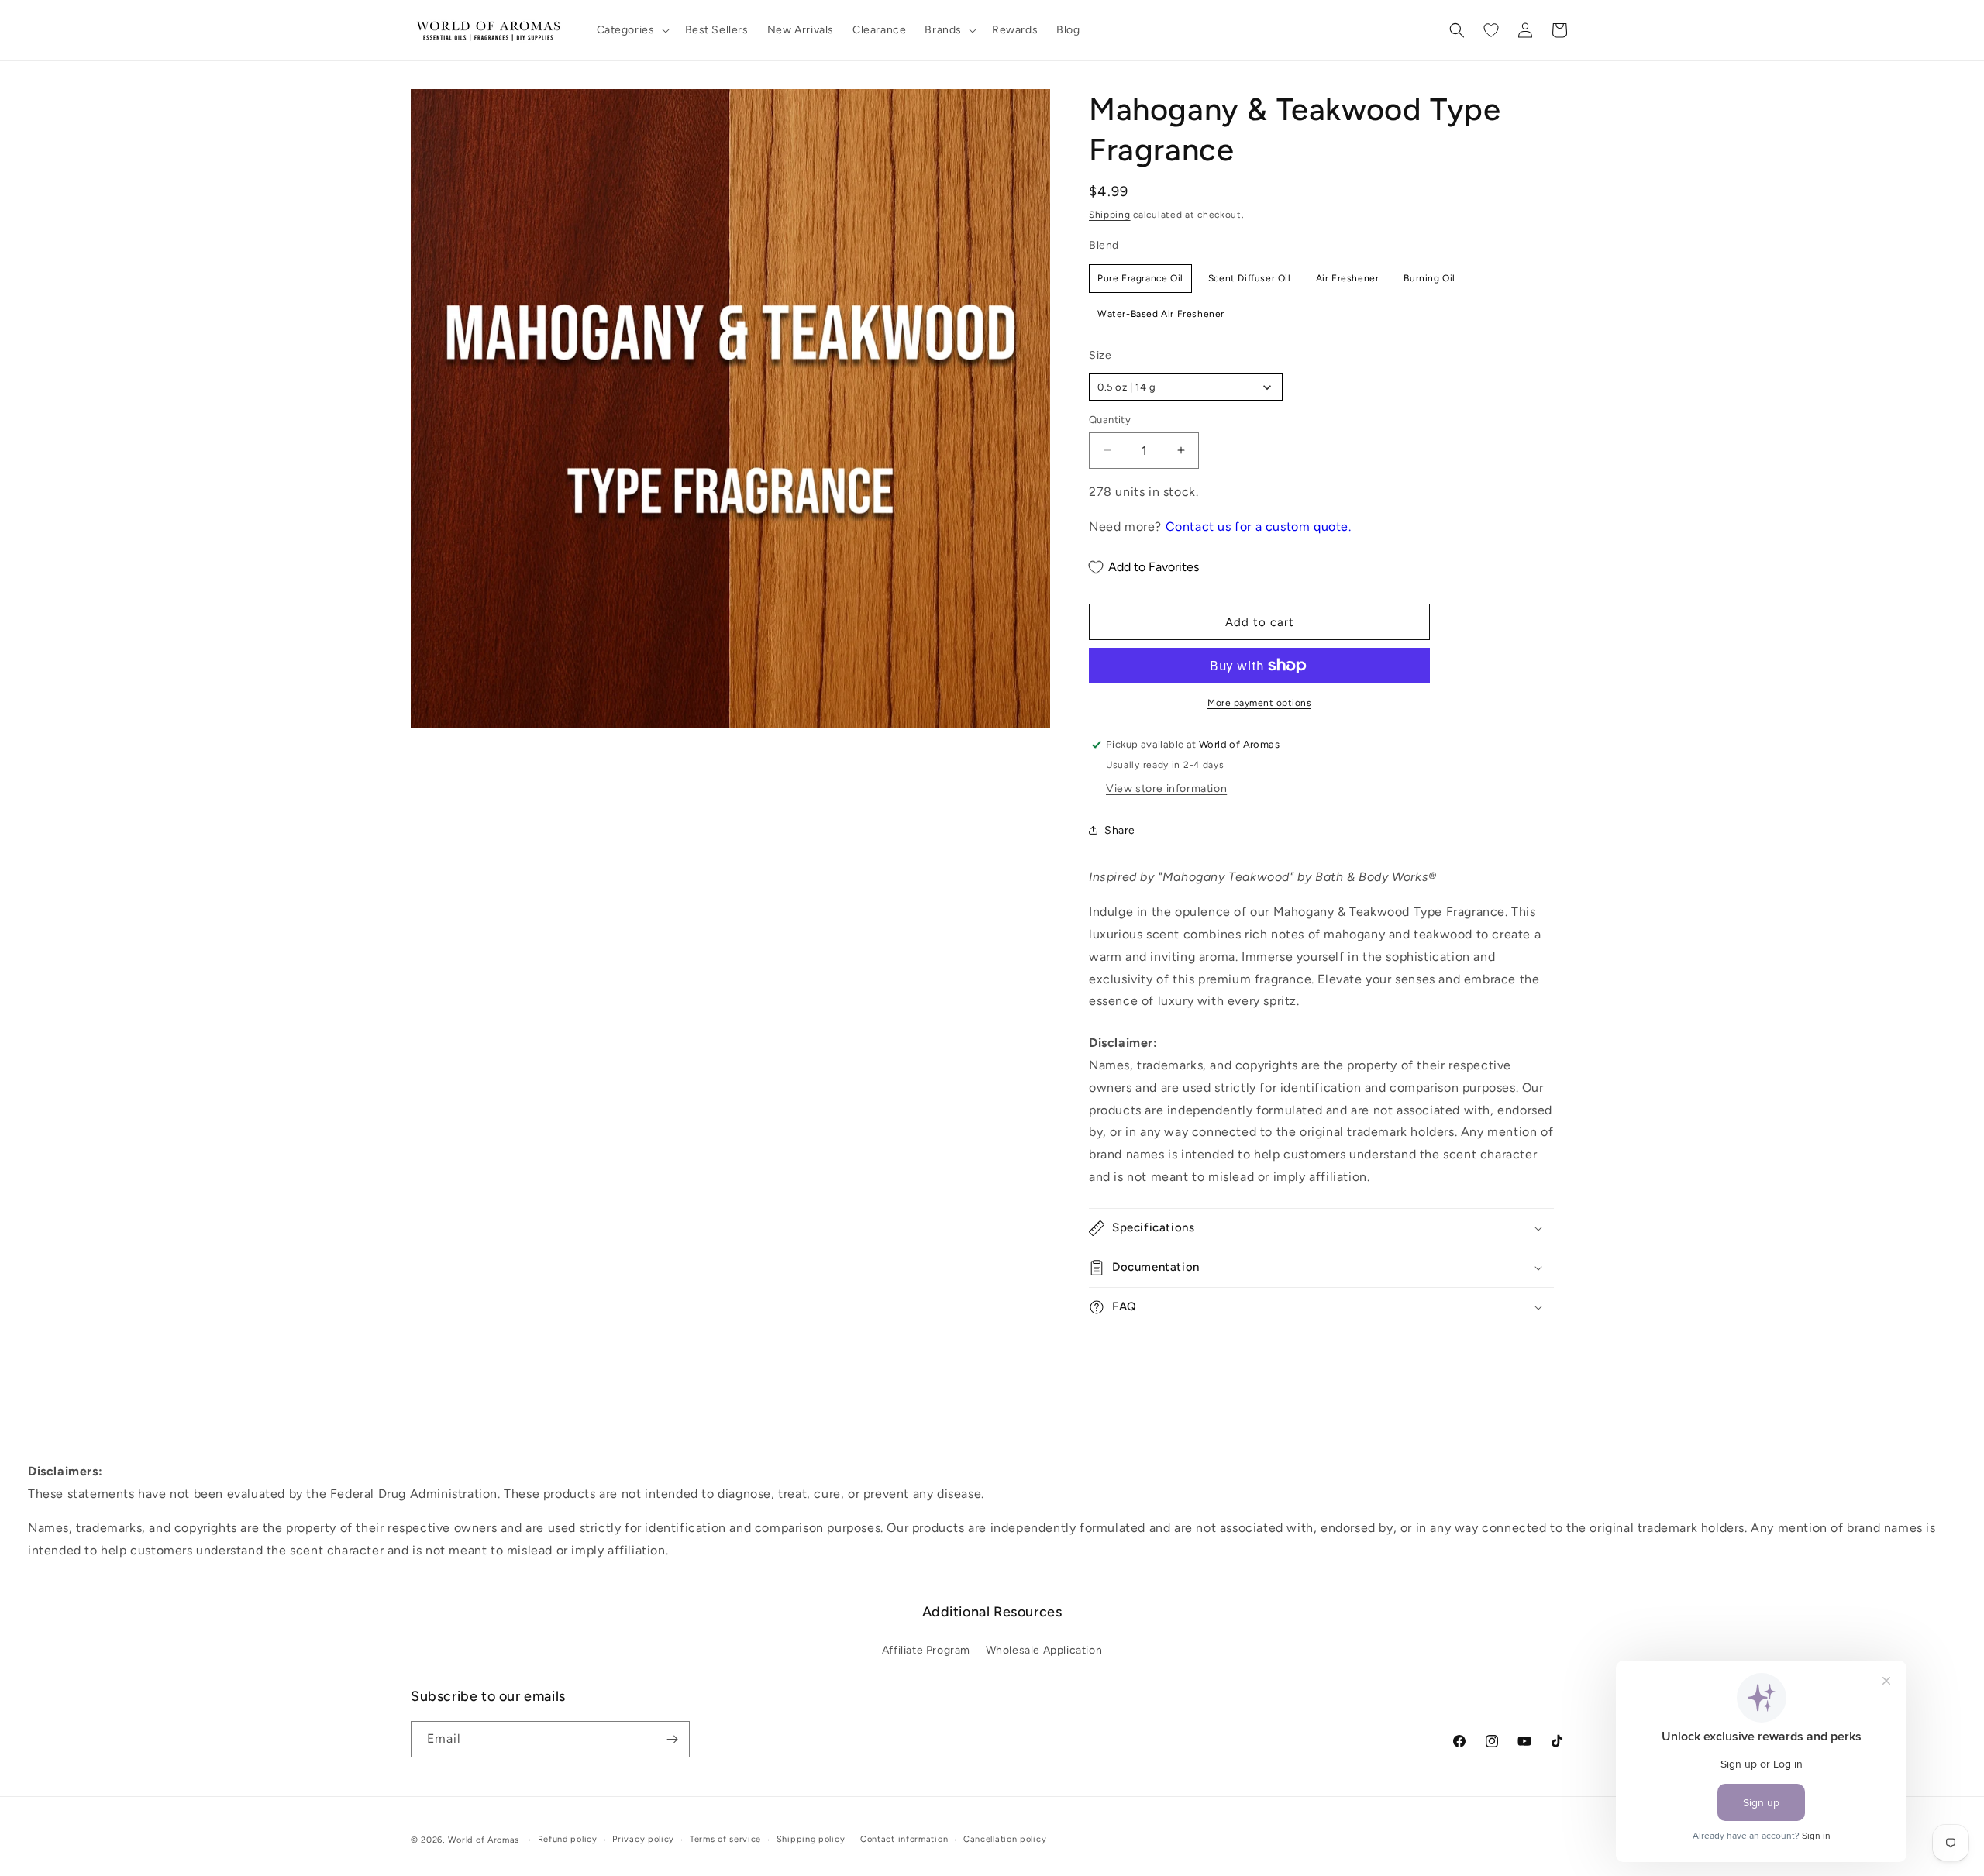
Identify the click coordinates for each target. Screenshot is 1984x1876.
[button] (632, 30)
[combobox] (1186, 387)
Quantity (1110, 420)
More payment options (1259, 703)
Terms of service (725, 1839)
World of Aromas (484, 1840)
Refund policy (568, 1839)
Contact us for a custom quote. (1259, 527)
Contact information (904, 1839)
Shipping (1110, 215)
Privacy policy (643, 1839)
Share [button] (1120, 830)
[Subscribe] (672, 1739)
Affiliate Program (926, 1651)
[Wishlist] (1491, 30)
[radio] (1140, 278)
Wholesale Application (1044, 1651)
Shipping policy (811, 1839)
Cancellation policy (1005, 1839)
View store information (1166, 788)
